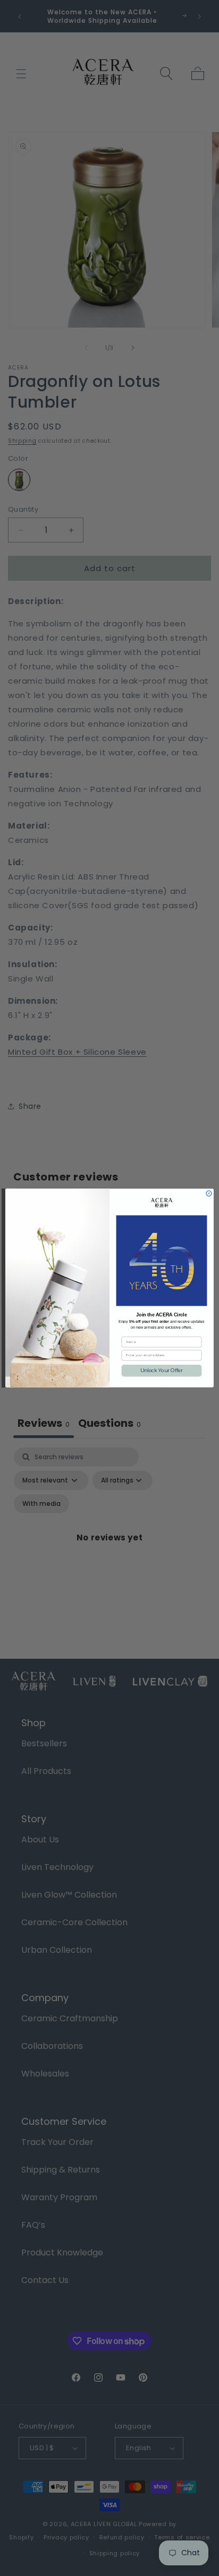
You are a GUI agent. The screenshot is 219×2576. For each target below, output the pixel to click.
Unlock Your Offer (161, 1371)
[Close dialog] (209, 1193)
